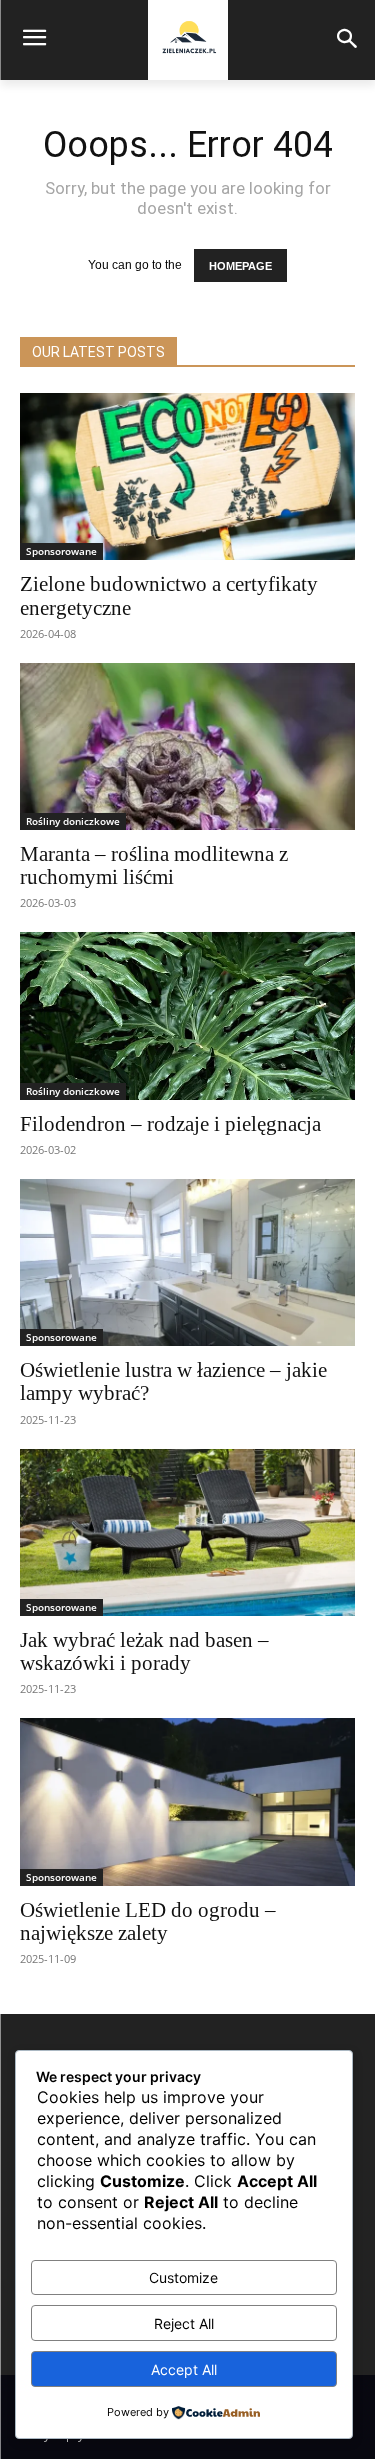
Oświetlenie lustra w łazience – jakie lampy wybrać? (173, 1381)
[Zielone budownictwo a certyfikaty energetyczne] (187, 477)
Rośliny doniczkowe (73, 821)
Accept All (184, 2369)
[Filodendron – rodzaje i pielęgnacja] (187, 1016)
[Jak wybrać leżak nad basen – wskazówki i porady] (187, 1533)
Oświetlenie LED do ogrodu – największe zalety (148, 1921)
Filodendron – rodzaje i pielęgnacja (170, 1124)
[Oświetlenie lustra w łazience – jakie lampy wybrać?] (187, 1263)
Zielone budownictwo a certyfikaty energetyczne (169, 595)
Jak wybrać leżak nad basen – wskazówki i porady (144, 1651)
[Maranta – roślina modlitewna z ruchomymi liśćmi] (187, 747)
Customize (183, 2277)
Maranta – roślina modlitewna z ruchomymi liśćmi (154, 865)
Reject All (184, 2323)
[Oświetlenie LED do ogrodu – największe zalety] (187, 1802)
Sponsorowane (61, 551)
